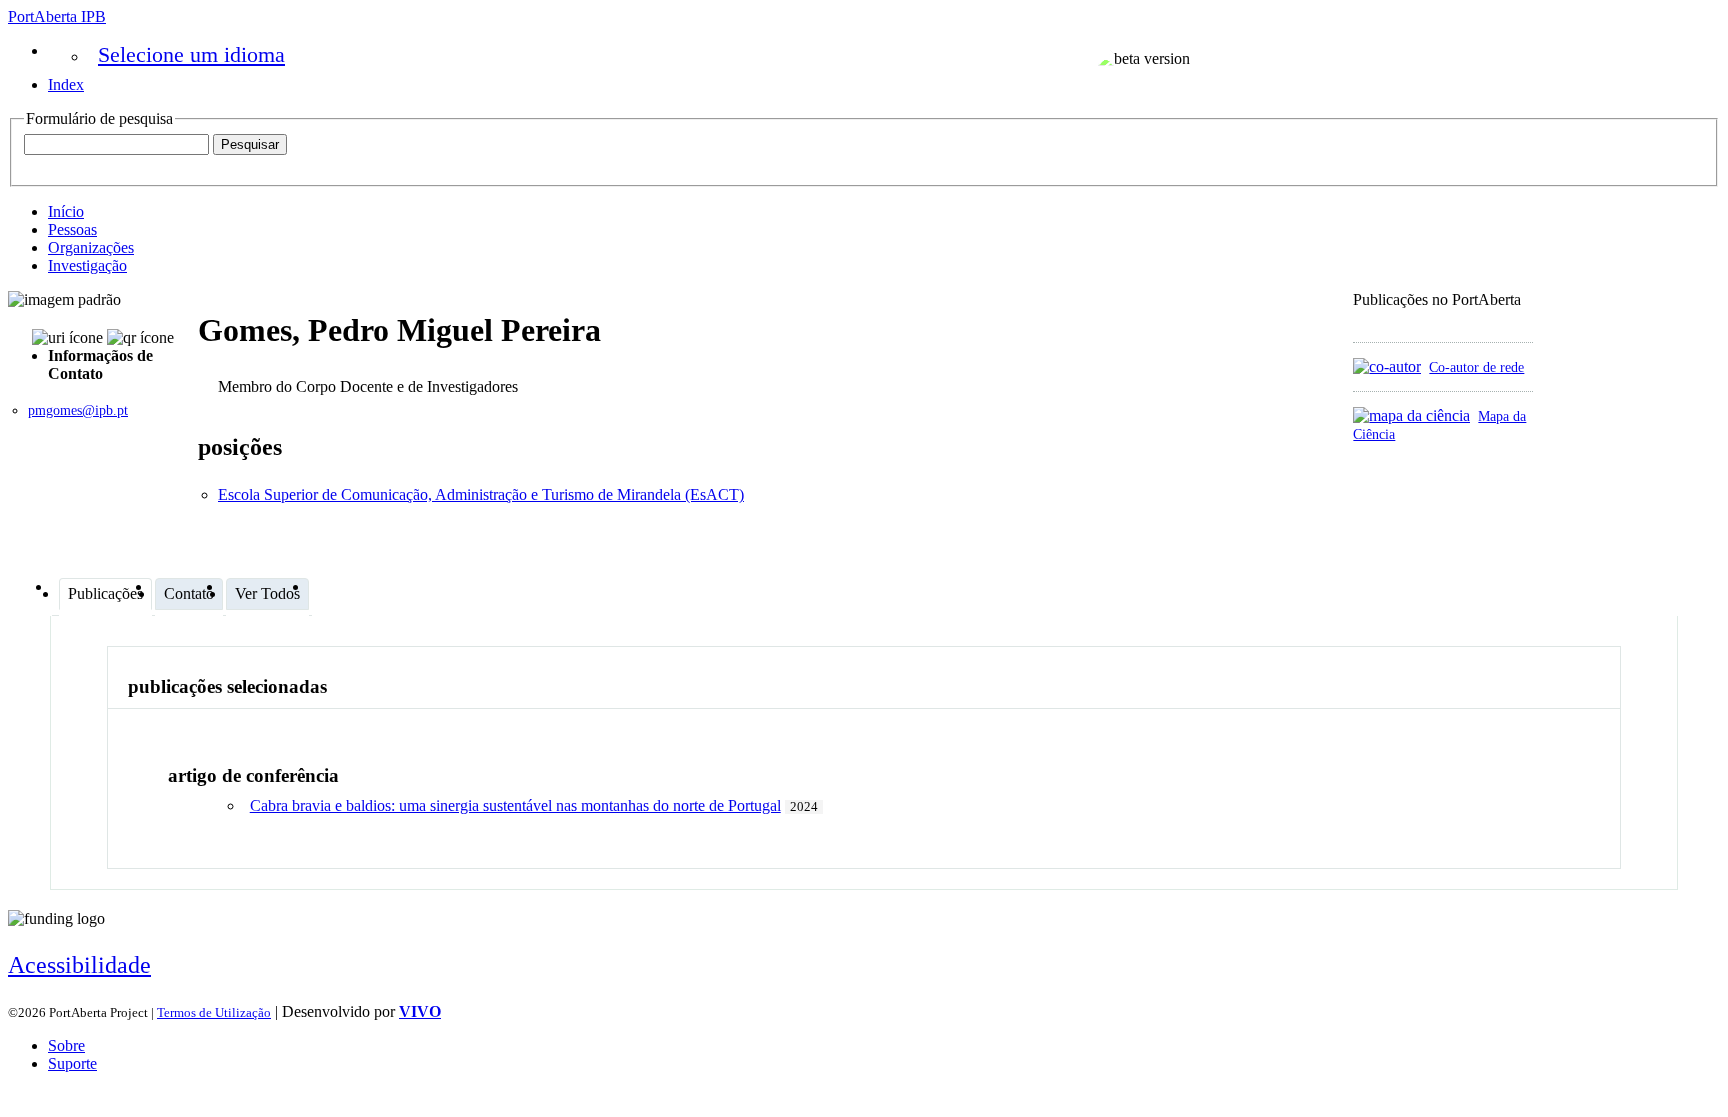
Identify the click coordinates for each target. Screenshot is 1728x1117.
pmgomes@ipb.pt (78, 410)
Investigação (87, 265)
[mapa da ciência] (1411, 415)
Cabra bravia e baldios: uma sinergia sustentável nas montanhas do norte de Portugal (515, 805)
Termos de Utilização (214, 1012)
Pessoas (72, 229)
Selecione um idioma (191, 54)
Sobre (66, 1045)
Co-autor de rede (1476, 367)
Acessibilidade (79, 965)
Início (66, 211)
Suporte (72, 1063)
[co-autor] (1387, 366)
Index (66, 84)
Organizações (91, 247)
